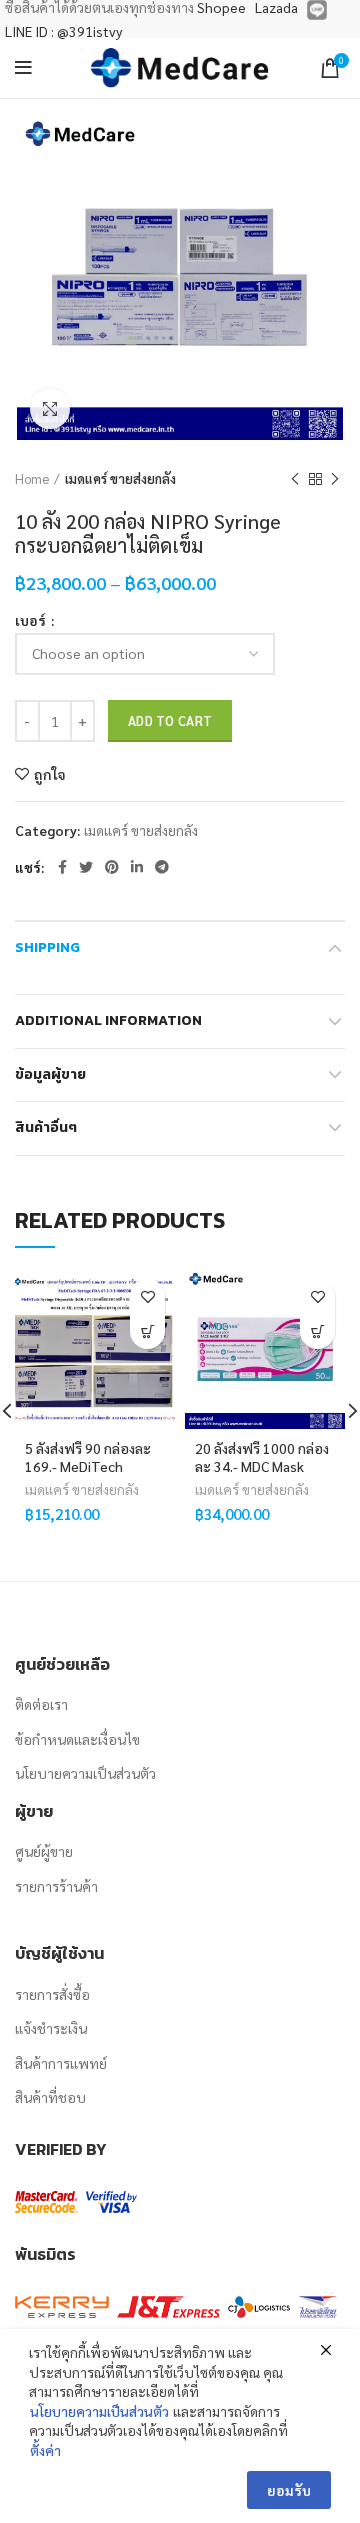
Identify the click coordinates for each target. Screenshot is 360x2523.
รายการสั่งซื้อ (52, 1994)
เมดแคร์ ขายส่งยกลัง (120, 478)
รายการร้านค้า (56, 1886)
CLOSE (328, 2162)
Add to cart (170, 720)
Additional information (108, 1020)
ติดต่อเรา (41, 1704)
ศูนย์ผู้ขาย (44, 1851)
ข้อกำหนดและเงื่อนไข (77, 1739)
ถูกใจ (50, 774)
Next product (335, 479)
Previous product (295, 479)
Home (32, 478)
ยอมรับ (289, 2490)
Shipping (47, 947)
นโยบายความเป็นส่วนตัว (85, 1773)
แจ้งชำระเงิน (51, 2028)
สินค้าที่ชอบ (50, 2097)
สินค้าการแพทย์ (61, 2063)
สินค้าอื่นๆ (46, 1127)
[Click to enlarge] (50, 409)
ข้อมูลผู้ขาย (50, 1074)
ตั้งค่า (45, 2450)
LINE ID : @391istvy (63, 31)
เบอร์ (32, 620)
